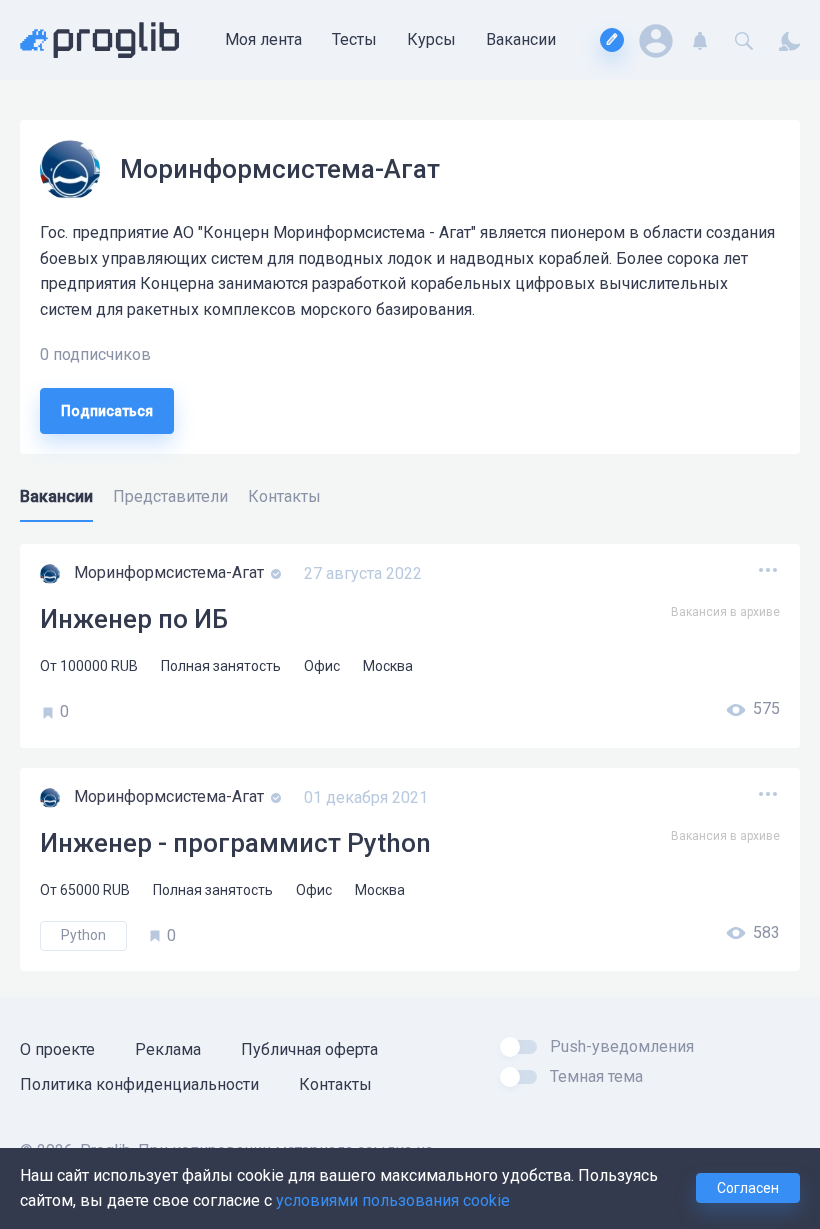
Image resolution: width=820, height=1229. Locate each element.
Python (83, 935)
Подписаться (107, 411)
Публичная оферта (309, 1049)
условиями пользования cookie (393, 1200)
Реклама (168, 1049)
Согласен (748, 1188)
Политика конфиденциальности (139, 1084)
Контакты (335, 1084)
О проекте (57, 1049)
